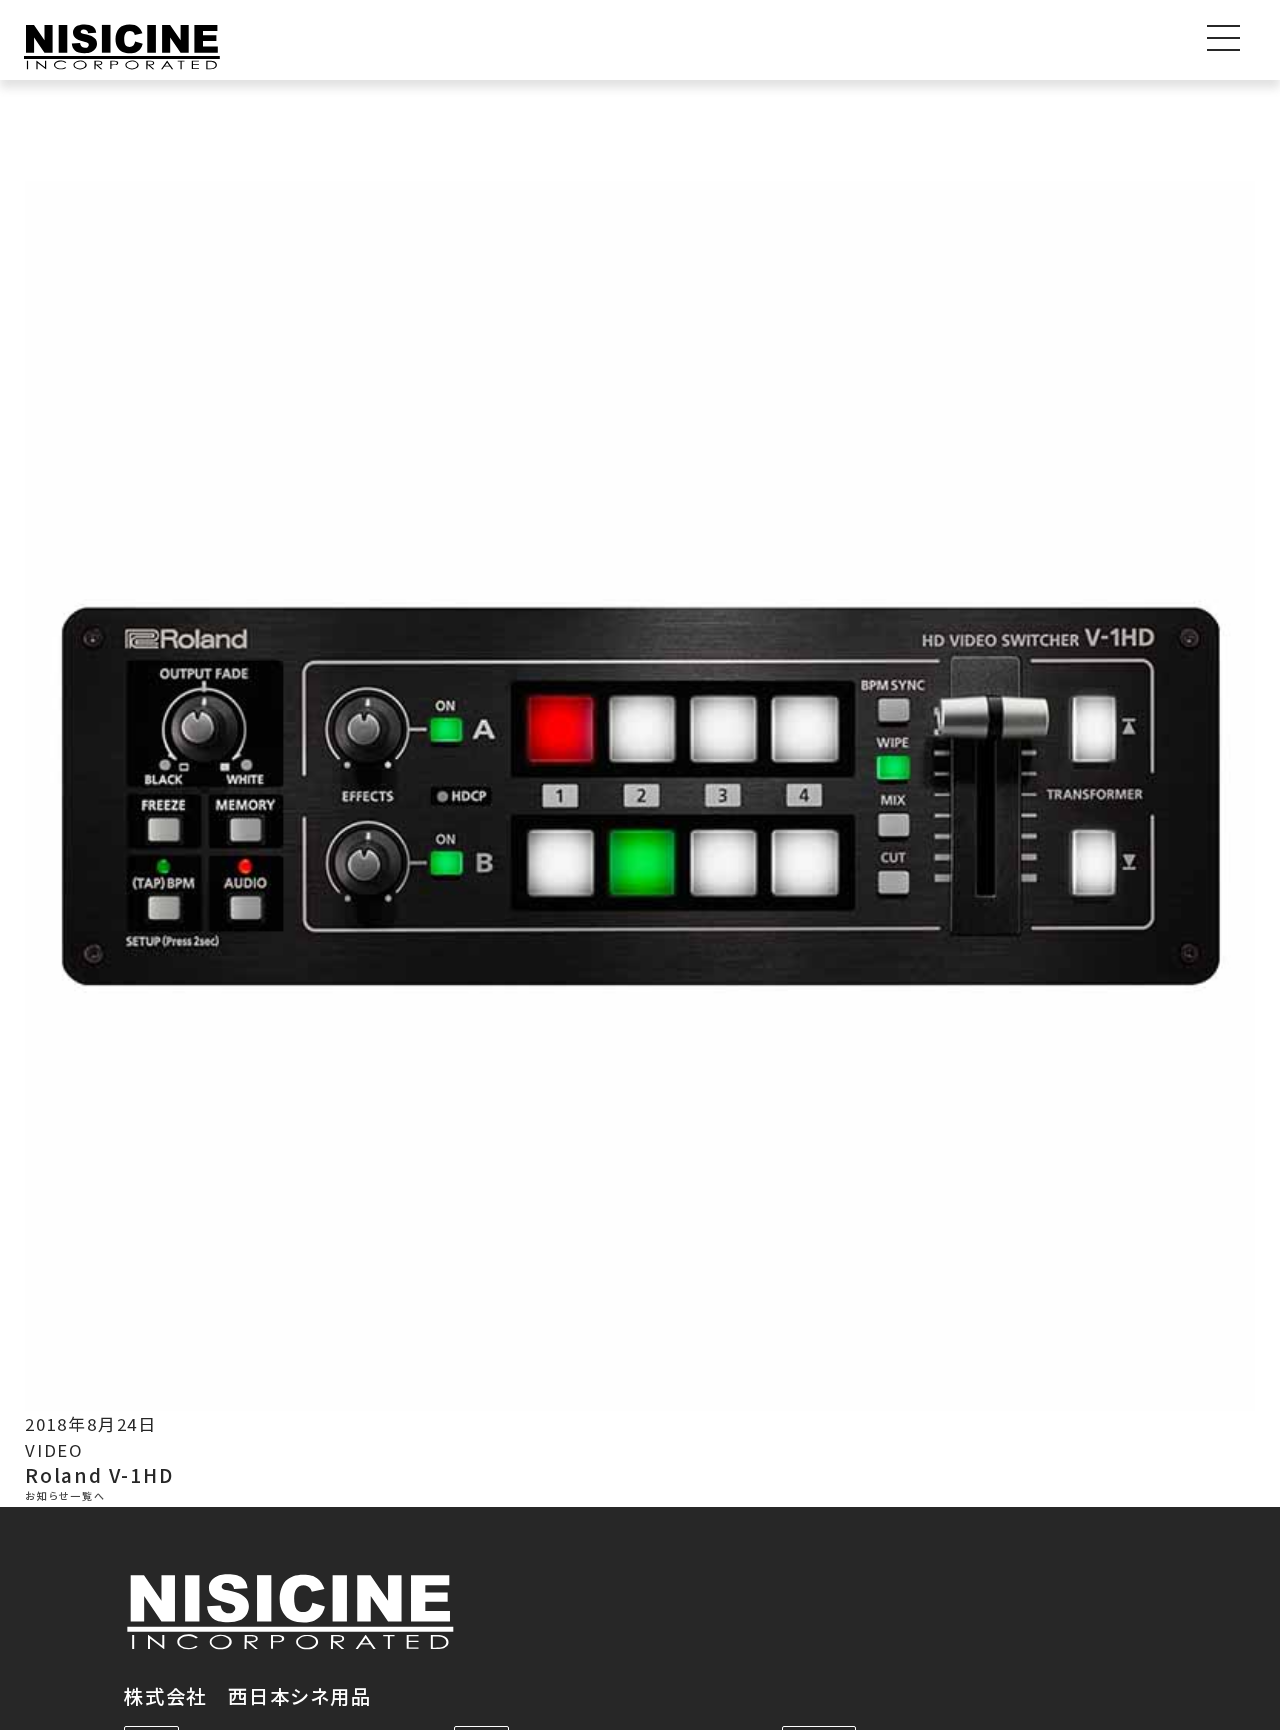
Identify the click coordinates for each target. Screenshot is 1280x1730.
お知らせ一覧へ (65, 1496)
